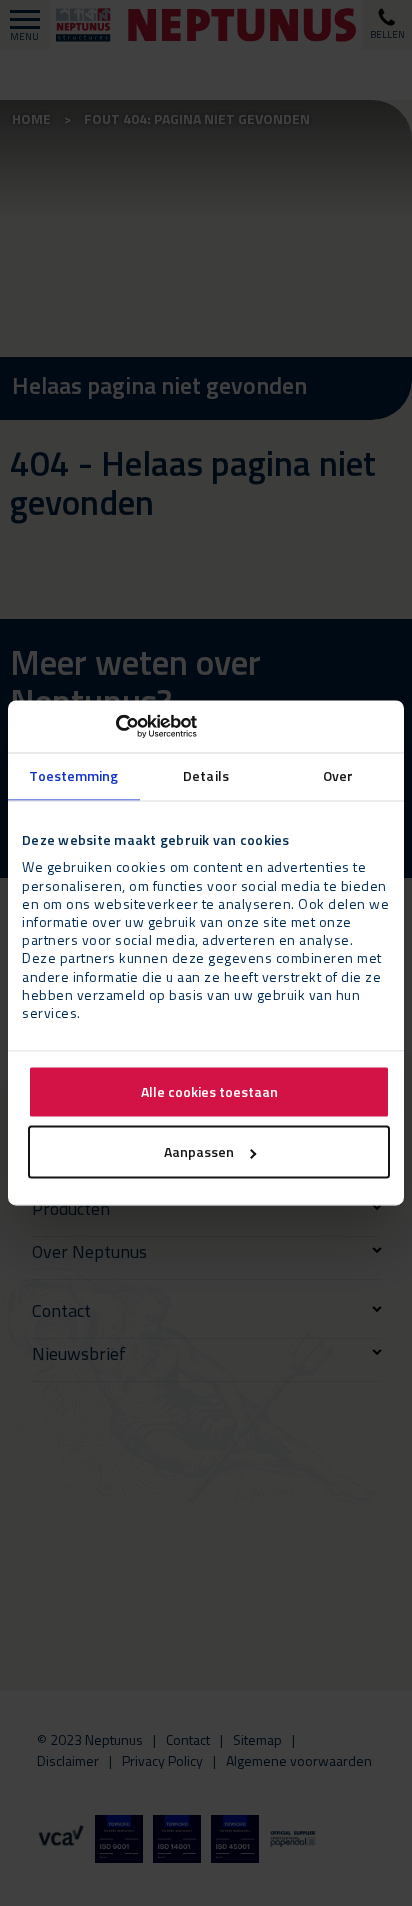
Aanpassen (199, 1152)
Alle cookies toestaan (209, 1092)
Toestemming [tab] (73, 775)
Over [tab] (338, 775)
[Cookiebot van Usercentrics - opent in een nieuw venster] (109, 726)
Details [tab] (206, 775)
